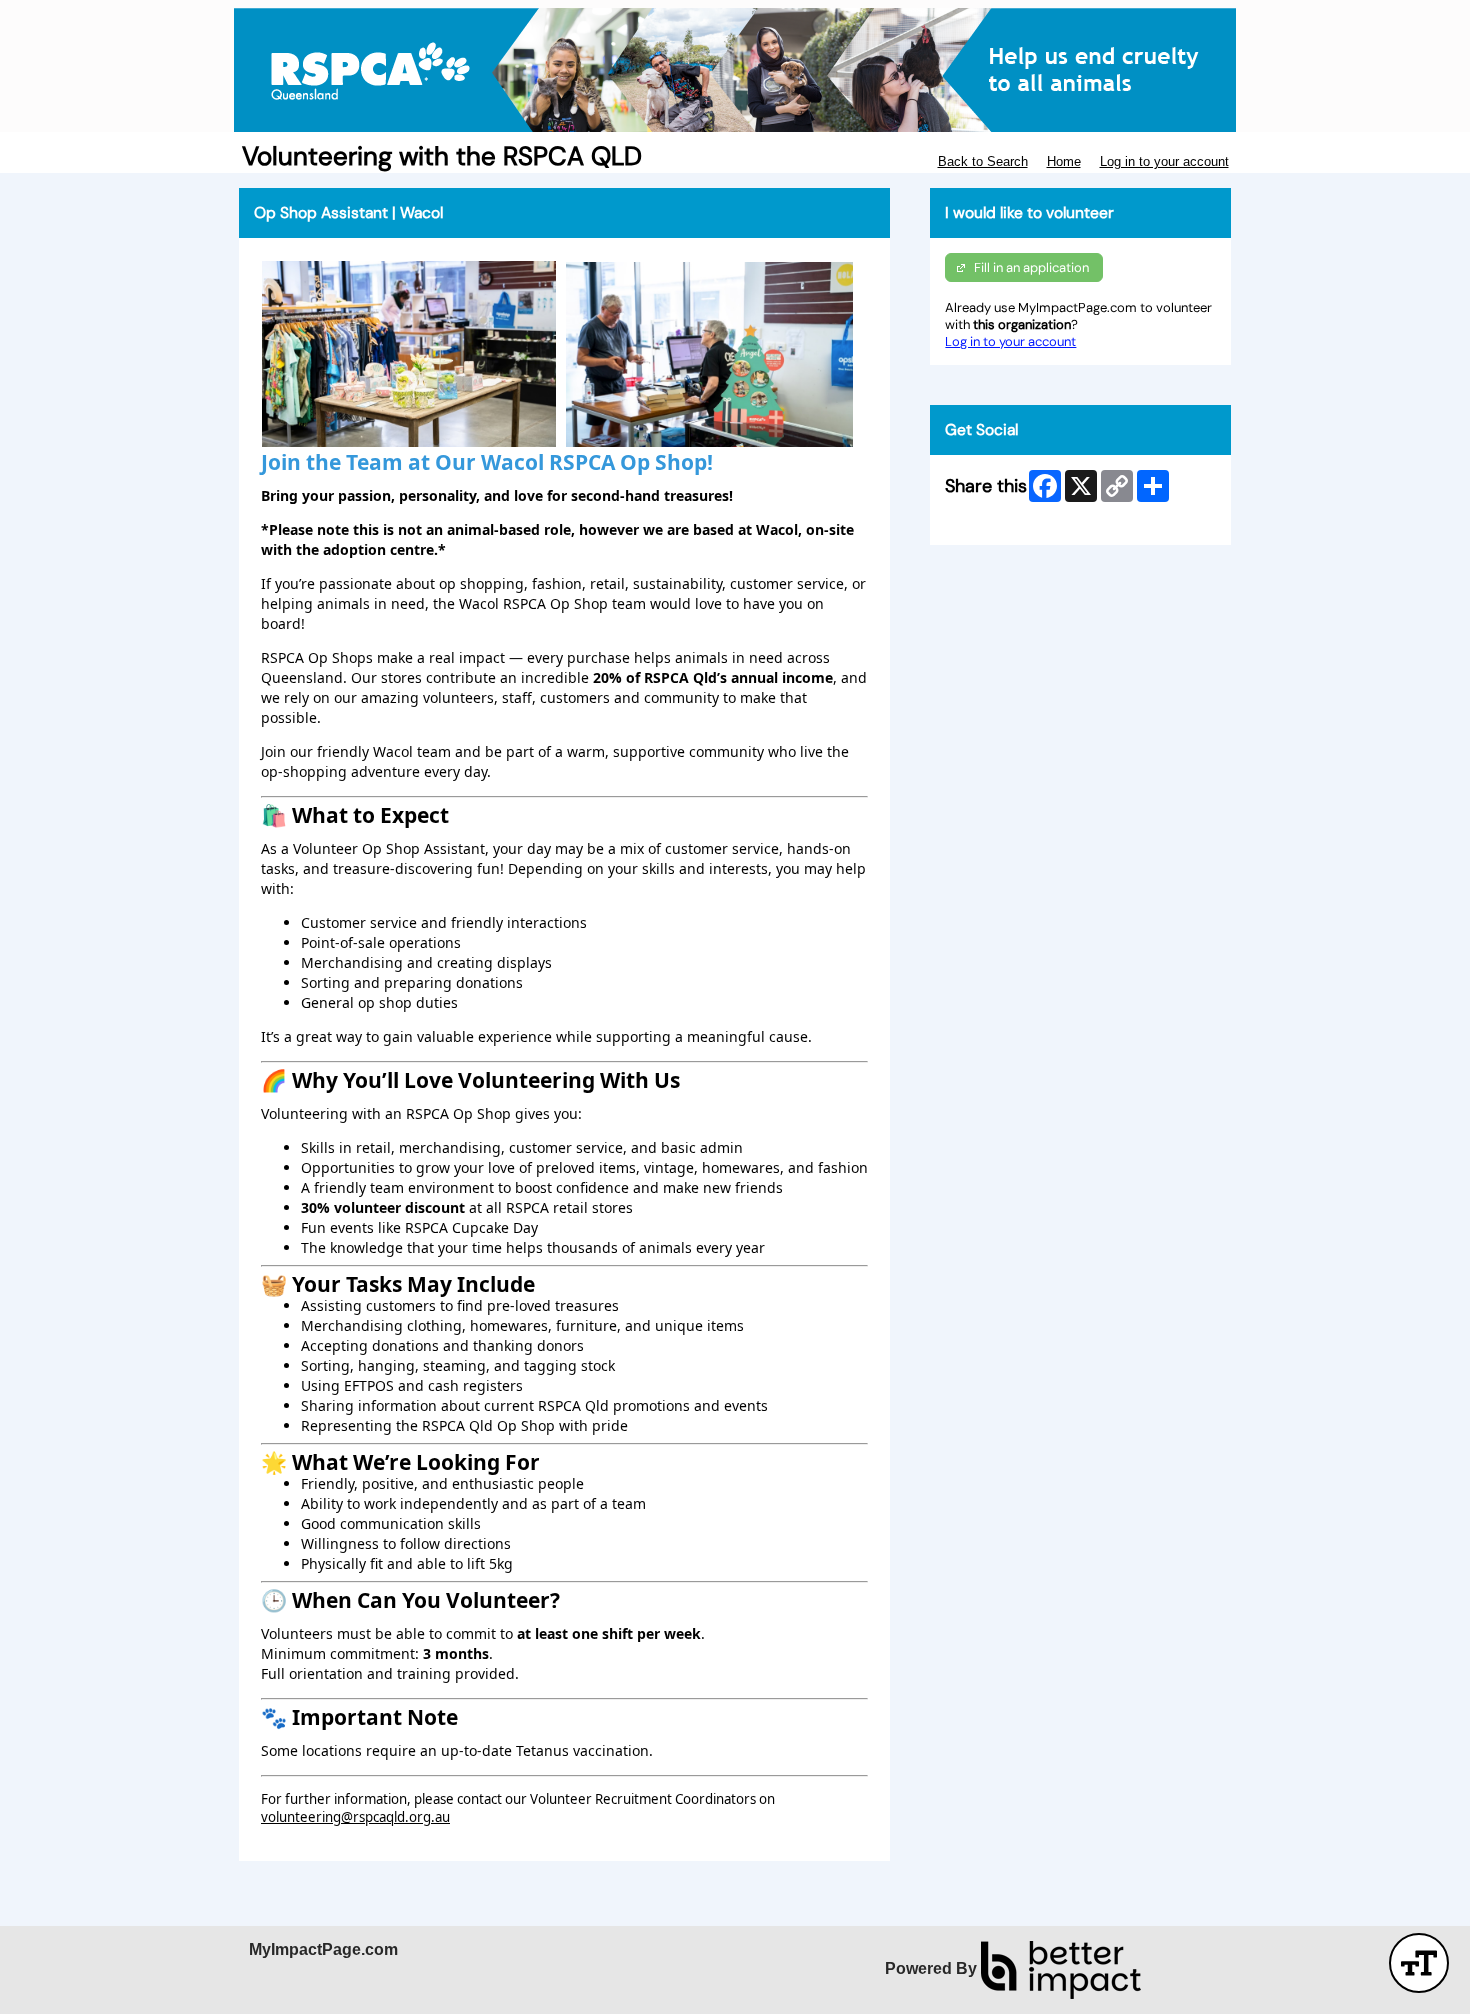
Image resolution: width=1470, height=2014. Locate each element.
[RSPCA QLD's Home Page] (735, 70)
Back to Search (983, 161)
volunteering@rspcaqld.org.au (355, 1817)
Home (1064, 161)
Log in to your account (1164, 161)
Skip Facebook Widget (1012, 521)
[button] (1419, 1963)
